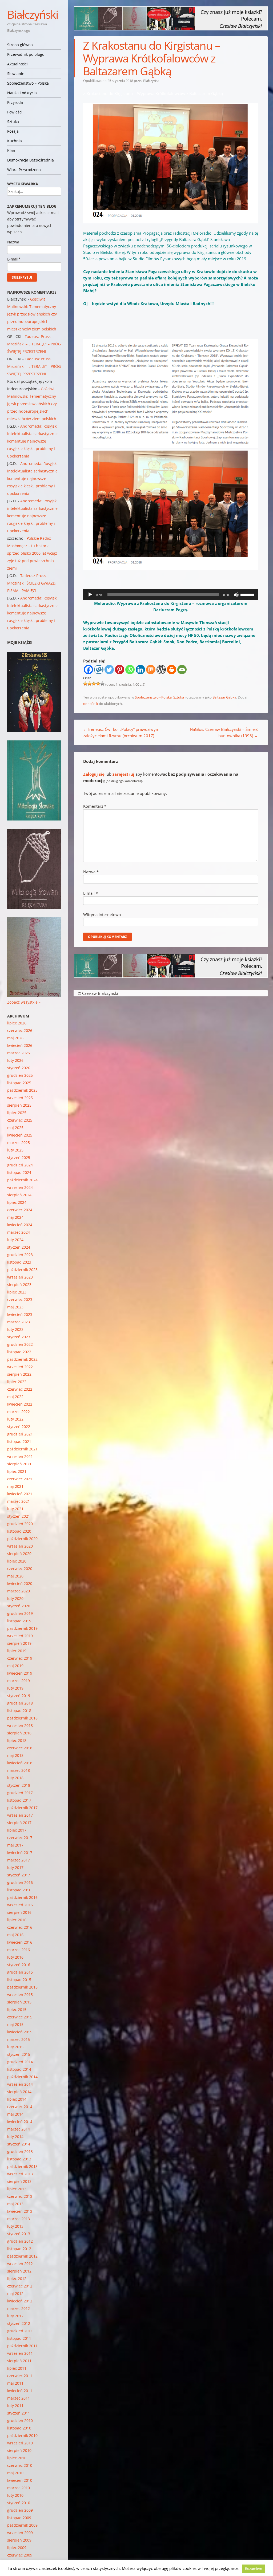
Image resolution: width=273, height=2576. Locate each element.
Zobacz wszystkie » (24, 1002)
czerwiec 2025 (20, 1120)
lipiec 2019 (17, 1651)
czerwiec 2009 (20, 2555)
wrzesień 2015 (20, 1995)
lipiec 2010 (17, 2458)
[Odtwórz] (90, 595)
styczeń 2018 (19, 1785)
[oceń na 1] (85, 684)
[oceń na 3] (94, 684)
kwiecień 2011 (20, 2391)
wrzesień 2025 (20, 1098)
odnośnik (91, 704)
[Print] (172, 670)
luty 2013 (15, 2226)
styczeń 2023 (19, 1337)
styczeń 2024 (19, 1247)
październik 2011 (22, 2346)
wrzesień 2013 (20, 2174)
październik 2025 (22, 1090)
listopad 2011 (19, 2338)
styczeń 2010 (19, 2503)
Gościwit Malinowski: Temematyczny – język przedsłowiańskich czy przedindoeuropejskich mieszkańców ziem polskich (33, 314)
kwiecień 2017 (20, 1853)
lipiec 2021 (17, 1471)
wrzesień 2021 (20, 1456)
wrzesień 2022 (20, 1367)
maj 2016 (15, 1935)
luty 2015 (15, 2047)
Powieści (15, 112)
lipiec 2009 (17, 2548)
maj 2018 (15, 1755)
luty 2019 (15, 1688)
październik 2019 (22, 1628)
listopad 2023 (19, 1262)
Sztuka (13, 122)
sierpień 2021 (19, 1464)
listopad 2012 (19, 2249)
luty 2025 (15, 1150)
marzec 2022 (19, 1412)
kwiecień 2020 (20, 1583)
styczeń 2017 (19, 1875)
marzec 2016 (19, 1950)
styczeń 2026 (19, 1068)
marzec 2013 (19, 2219)
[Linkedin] (140, 670)
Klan (11, 150)
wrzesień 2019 (20, 1636)
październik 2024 (22, 1180)
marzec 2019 (19, 1681)
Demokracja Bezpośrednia (31, 160)
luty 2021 (15, 1509)
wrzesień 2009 (20, 2533)
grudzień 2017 (20, 1793)
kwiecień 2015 (20, 2032)
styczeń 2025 (19, 1157)
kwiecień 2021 (20, 1494)
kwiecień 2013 (20, 2211)
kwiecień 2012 (20, 2301)
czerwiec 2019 (20, 1658)
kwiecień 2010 (20, 2480)
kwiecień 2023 (20, 1314)
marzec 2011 (19, 2398)
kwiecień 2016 (20, 1942)
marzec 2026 (19, 1053)
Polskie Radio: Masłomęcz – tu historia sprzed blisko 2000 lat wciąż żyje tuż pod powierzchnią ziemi (32, 553)
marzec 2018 (19, 1770)
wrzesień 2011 (20, 2353)
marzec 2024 (19, 1232)
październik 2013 (22, 2166)
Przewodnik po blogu (26, 54)
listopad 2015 (19, 1980)
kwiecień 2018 (20, 1763)
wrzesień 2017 (20, 1815)
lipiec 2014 (17, 2099)
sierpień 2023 (19, 1285)
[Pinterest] (120, 670)
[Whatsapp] (130, 670)
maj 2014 (15, 2114)
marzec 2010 (19, 2488)
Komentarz (95, 806)
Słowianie (16, 74)
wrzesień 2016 (20, 1905)
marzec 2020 (19, 1591)
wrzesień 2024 (20, 1187)
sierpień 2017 (19, 1823)
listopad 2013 (19, 2159)
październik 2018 (22, 1718)
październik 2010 (22, 2435)
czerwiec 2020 (20, 1569)
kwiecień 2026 (20, 1045)
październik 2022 (22, 1359)
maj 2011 (15, 2383)
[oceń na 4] (98, 684)
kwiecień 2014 (20, 2122)
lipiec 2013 (17, 2189)
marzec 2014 (19, 2129)
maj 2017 (15, 1845)
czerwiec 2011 (20, 2376)
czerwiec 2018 (20, 1748)
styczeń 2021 (19, 1516)
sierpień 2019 (19, 1643)
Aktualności (17, 64)
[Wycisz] (236, 595)
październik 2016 (22, 1897)
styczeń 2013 (19, 2234)
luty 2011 (15, 2406)
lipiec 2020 (17, 1561)
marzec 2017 (19, 1860)
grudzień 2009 (20, 2510)
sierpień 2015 (19, 2002)
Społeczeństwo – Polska (28, 83)
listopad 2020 (19, 1531)
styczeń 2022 (19, 1427)
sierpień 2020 (19, 1554)
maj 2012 (15, 2293)
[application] (171, 595)
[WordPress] (161, 670)
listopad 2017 (19, 1800)
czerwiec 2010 (20, 2465)
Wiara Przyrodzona (24, 170)
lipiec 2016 (17, 1920)
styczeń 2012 (19, 2323)
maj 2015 (15, 2024)
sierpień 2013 (19, 2181)
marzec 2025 (19, 1143)
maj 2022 (15, 1397)
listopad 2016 (19, 1890)
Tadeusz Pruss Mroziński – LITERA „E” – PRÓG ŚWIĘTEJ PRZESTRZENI (34, 344)
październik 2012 (22, 2256)
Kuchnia (15, 141)
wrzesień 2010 (20, 2443)
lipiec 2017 (17, 1830)
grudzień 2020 (20, 1524)
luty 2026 (15, 1060)
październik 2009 (22, 2525)
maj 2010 (15, 2473)
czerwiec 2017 (20, 1838)
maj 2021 (15, 1486)
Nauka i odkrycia (22, 93)
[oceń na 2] (90, 684)
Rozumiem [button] (254, 2569)
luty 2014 (15, 2137)
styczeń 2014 (19, 2144)
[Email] (182, 670)
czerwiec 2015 (20, 2017)
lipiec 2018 (17, 1740)
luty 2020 (15, 1598)
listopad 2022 (19, 1352)
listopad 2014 (19, 2069)
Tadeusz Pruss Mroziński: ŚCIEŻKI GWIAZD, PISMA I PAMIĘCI (32, 583)
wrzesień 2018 (20, 1725)
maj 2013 (15, 2204)
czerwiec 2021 (20, 1479)
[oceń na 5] (102, 684)
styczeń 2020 (19, 1606)
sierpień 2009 (19, 2540)
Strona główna (20, 45)
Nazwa (91, 872)
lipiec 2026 (17, 1023)
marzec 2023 (19, 1322)
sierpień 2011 (19, 2361)
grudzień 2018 (20, 1703)
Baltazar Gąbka (224, 697)
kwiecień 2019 (20, 1673)
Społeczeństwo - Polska (153, 697)
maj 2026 (15, 1038)
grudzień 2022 (20, 1344)
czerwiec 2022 (20, 1389)
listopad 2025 (19, 1083)
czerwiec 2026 (20, 1030)
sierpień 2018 (19, 1733)
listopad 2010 (19, 2428)
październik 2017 (22, 1808)
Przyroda (15, 102)
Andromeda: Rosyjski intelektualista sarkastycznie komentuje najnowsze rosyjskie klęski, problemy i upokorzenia (32, 441)
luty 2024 (15, 1240)
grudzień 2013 (20, 2151)
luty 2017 (15, 1867)
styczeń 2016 (19, 1965)
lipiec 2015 (17, 2009)
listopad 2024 (19, 1172)
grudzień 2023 (20, 1255)
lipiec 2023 (17, 1292)
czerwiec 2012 (20, 2286)
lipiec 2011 (17, 2368)
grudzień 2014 (20, 2062)
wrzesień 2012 (20, 2264)
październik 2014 (22, 2077)
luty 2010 (15, 2495)
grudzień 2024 (20, 1165)
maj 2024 (15, 1217)
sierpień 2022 (19, 1374)
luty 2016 (15, 1957)
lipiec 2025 (17, 1113)
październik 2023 (22, 1270)
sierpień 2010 (19, 2450)
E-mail (91, 893)
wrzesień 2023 (20, 1277)
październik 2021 (22, 1449)
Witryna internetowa (102, 914)
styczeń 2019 (19, 1696)
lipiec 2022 (17, 1382)
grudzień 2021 (20, 1434)
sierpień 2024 (19, 1195)
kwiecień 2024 (20, 1225)
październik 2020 (22, 1539)
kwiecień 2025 (20, 1135)
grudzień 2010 (20, 2421)
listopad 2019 (19, 1621)
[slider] (248, 594)
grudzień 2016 (20, 1882)
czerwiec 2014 (20, 2107)
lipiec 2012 (17, 2279)
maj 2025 (15, 1128)
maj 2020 (15, 1576)
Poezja (13, 131)
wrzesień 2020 (20, 1546)
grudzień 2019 (20, 1613)
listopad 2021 (19, 1441)
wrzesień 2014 (20, 2084)
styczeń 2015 (19, 2054)
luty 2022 (15, 1419)
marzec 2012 (19, 2308)
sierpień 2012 (19, 2271)
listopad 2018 (19, 1711)
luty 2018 (15, 1778)
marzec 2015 (19, 2039)
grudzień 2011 (20, 2331)
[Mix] (151, 670)
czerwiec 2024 (20, 1210)
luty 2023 (15, 1329)
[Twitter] (109, 670)
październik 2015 (22, 1987)
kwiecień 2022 (20, 1404)
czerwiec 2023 (20, 1299)
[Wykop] (99, 670)
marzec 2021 (19, 1501)
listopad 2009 (19, 2518)
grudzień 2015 (20, 1972)
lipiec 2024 (17, 1202)
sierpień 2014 (19, 2092)
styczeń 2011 (19, 2413)
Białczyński (33, 14)
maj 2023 (15, 1307)
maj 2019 (15, 1666)
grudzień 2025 (20, 1075)
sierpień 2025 (19, 1105)
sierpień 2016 (19, 1912)
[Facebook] (88, 670)
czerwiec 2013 (20, 2196)
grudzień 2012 (20, 2241)
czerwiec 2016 (20, 1927)
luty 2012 (15, 2316)
